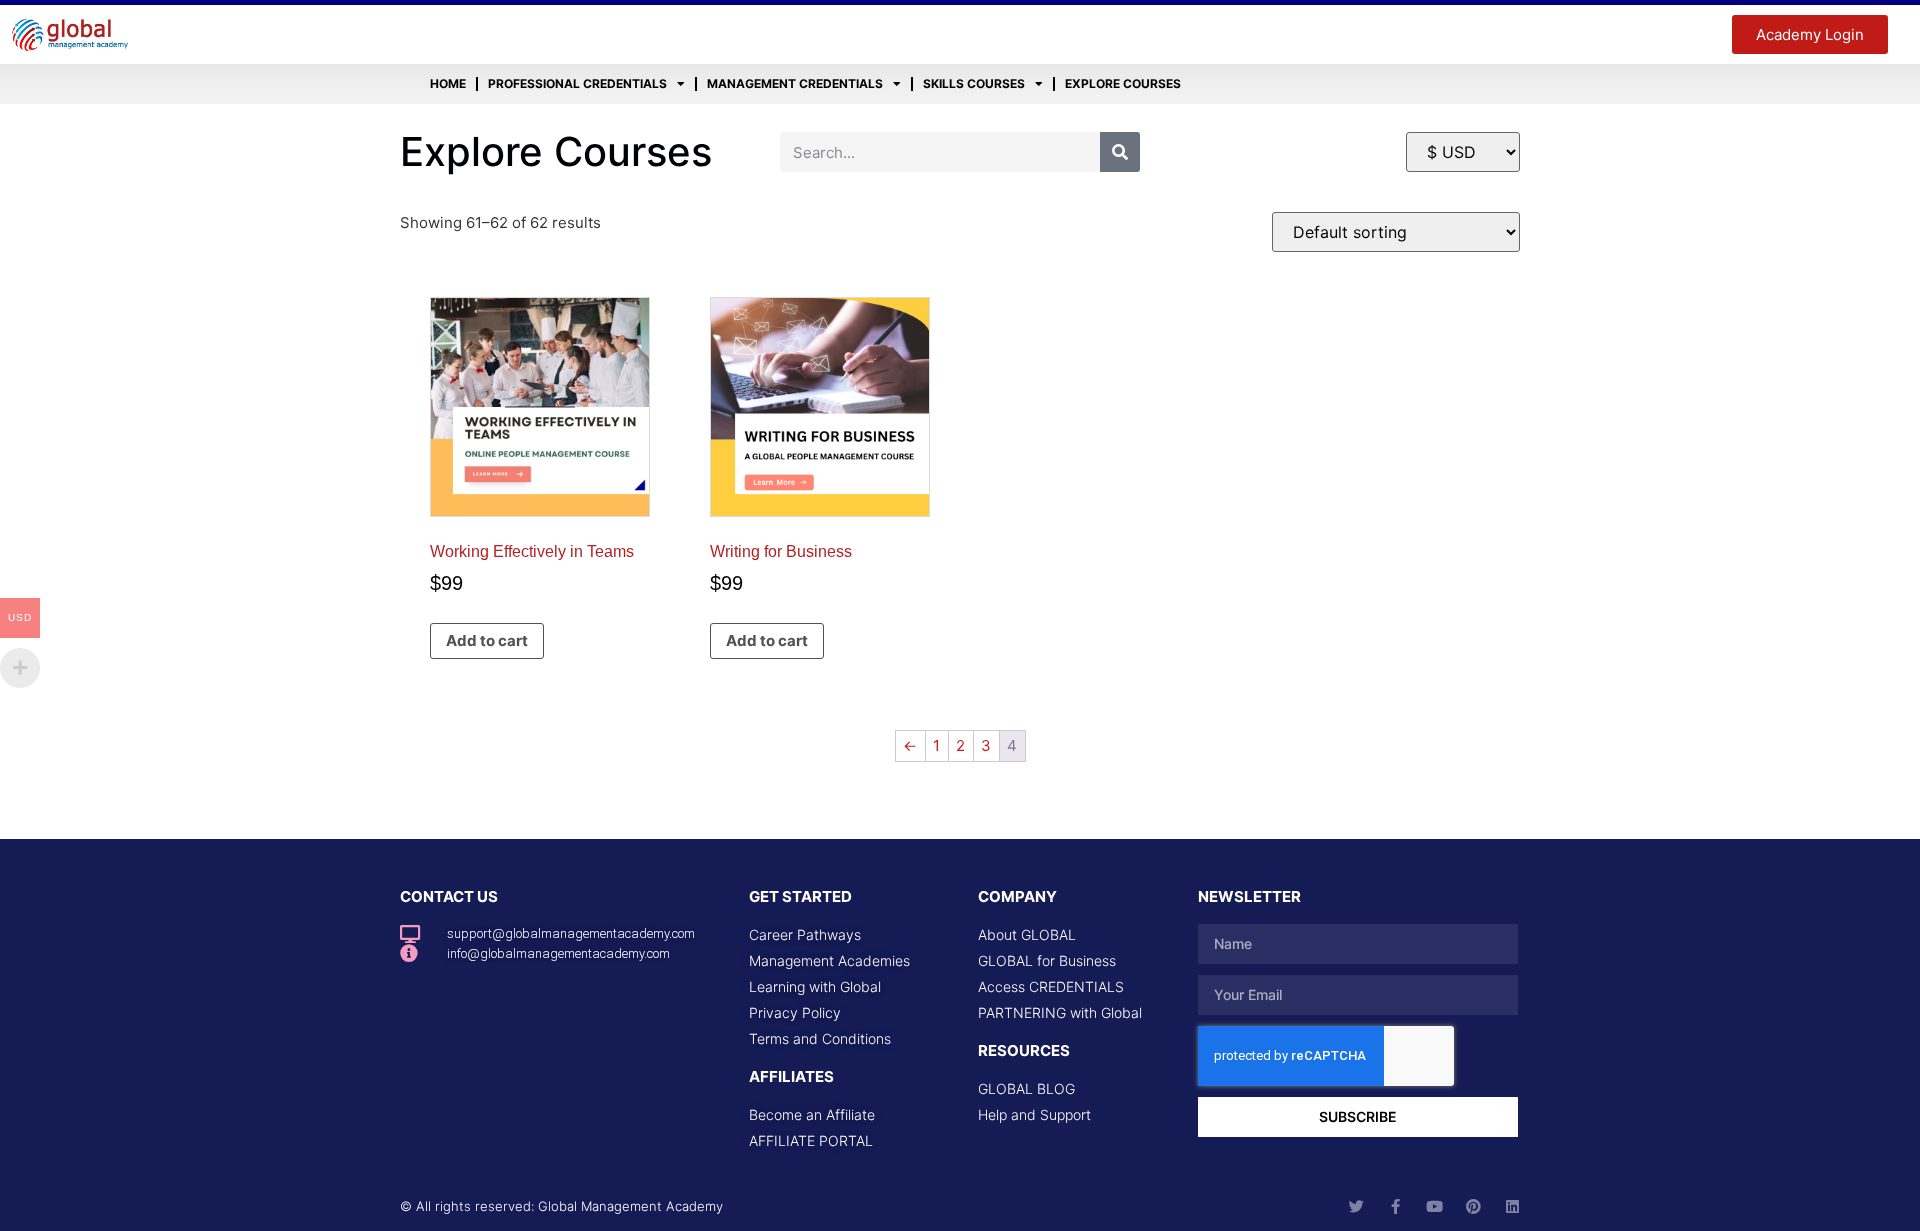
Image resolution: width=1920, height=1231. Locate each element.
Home (448, 83)
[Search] (1120, 152)
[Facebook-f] (1395, 1206)
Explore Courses (1123, 83)
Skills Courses (974, 83)
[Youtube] (1434, 1206)
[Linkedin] (1512, 1206)
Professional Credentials (577, 83)
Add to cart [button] (487, 640)
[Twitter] (1356, 1206)
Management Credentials (795, 83)
